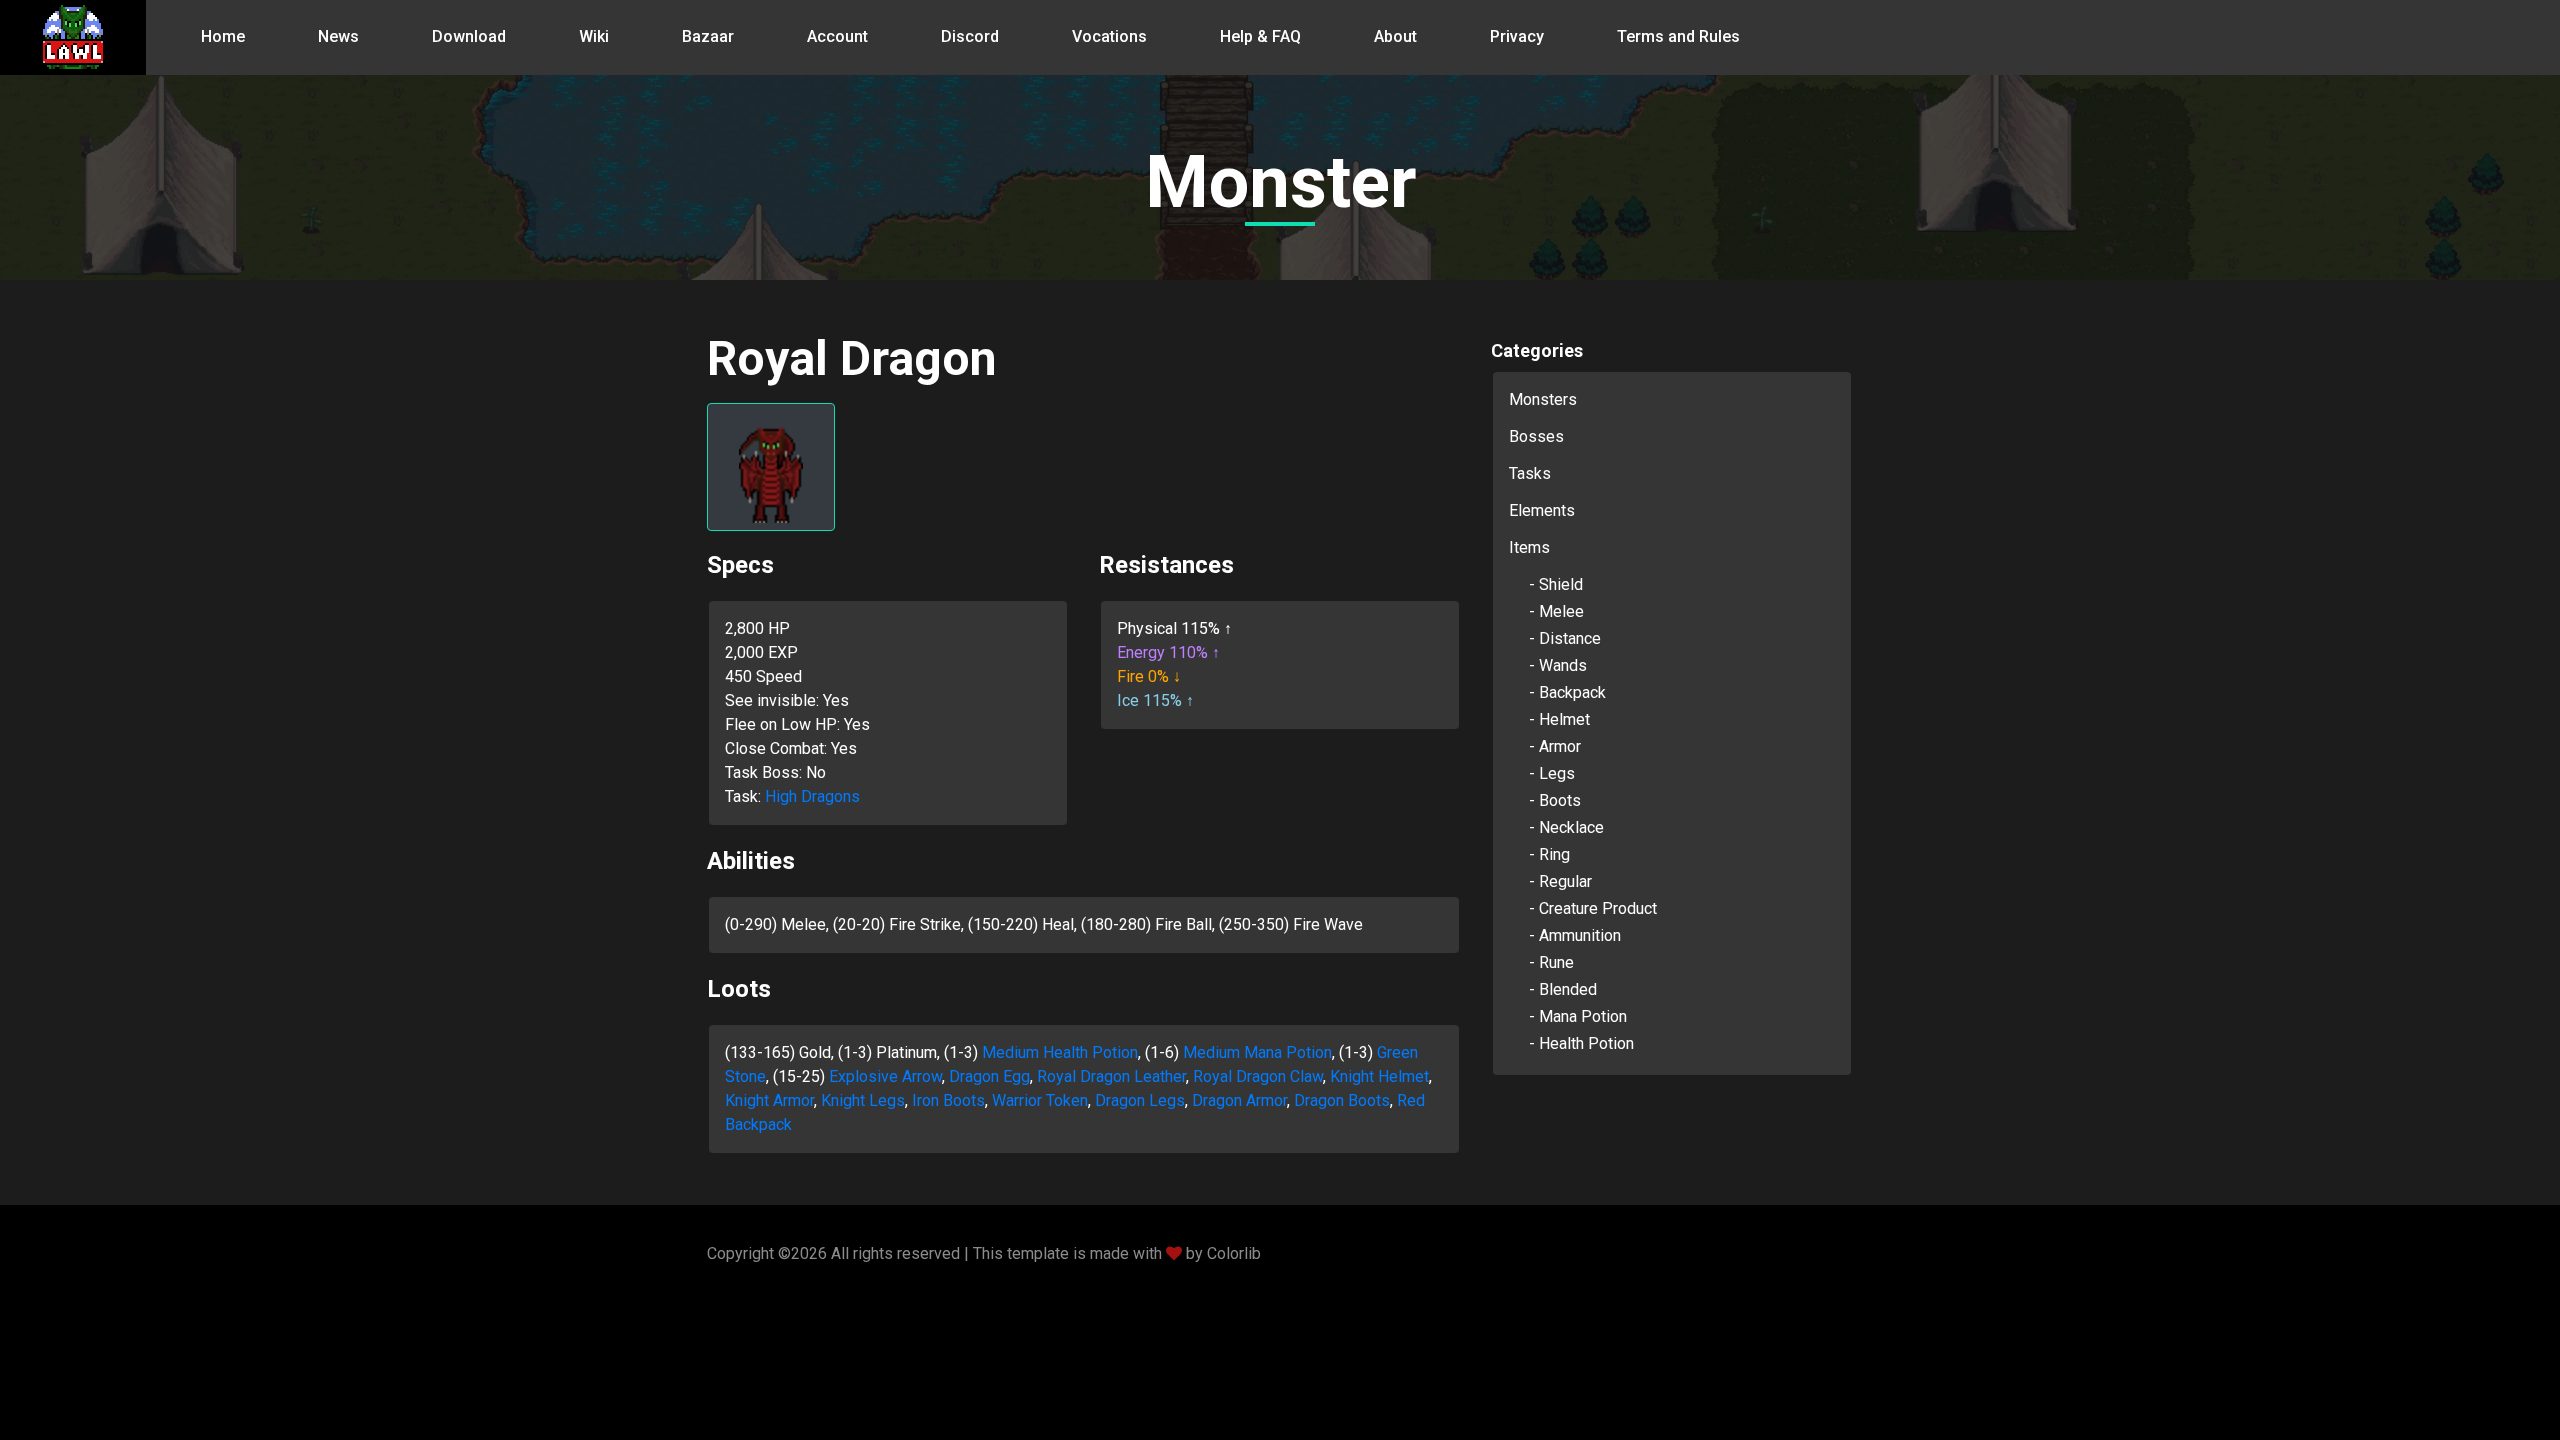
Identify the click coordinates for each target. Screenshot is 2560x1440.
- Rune (1551, 962)
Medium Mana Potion (1257, 1052)
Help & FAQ (1260, 36)
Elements (1542, 510)
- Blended (1563, 989)
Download (469, 36)
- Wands (1558, 665)
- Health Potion (1581, 1043)
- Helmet (1559, 719)
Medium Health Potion (1060, 1052)
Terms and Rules (1678, 36)
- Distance (1565, 638)
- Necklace (1566, 827)
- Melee (1556, 611)
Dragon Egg (989, 1076)
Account (837, 36)
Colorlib (1234, 1253)
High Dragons (812, 796)
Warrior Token (1040, 1100)
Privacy (1517, 36)
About (1395, 36)
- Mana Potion (1578, 1016)
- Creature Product (1593, 908)
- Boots (1555, 800)
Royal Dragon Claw (1258, 1076)
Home (223, 36)
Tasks (1530, 473)
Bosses (1536, 436)
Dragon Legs (1140, 1100)
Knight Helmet (1379, 1076)
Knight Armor (769, 1100)
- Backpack (1567, 692)
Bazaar (708, 36)
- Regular (1560, 881)
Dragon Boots (1342, 1100)
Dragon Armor (1239, 1100)
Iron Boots (948, 1100)
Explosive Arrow (885, 1076)
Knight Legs (863, 1100)
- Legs (1552, 773)
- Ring (1549, 854)
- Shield (1556, 584)
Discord (970, 36)
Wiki (594, 36)
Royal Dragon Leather (1111, 1076)
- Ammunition (1575, 935)
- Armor (1555, 746)
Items (1529, 547)
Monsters (1543, 399)
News (338, 36)
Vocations (1109, 36)
